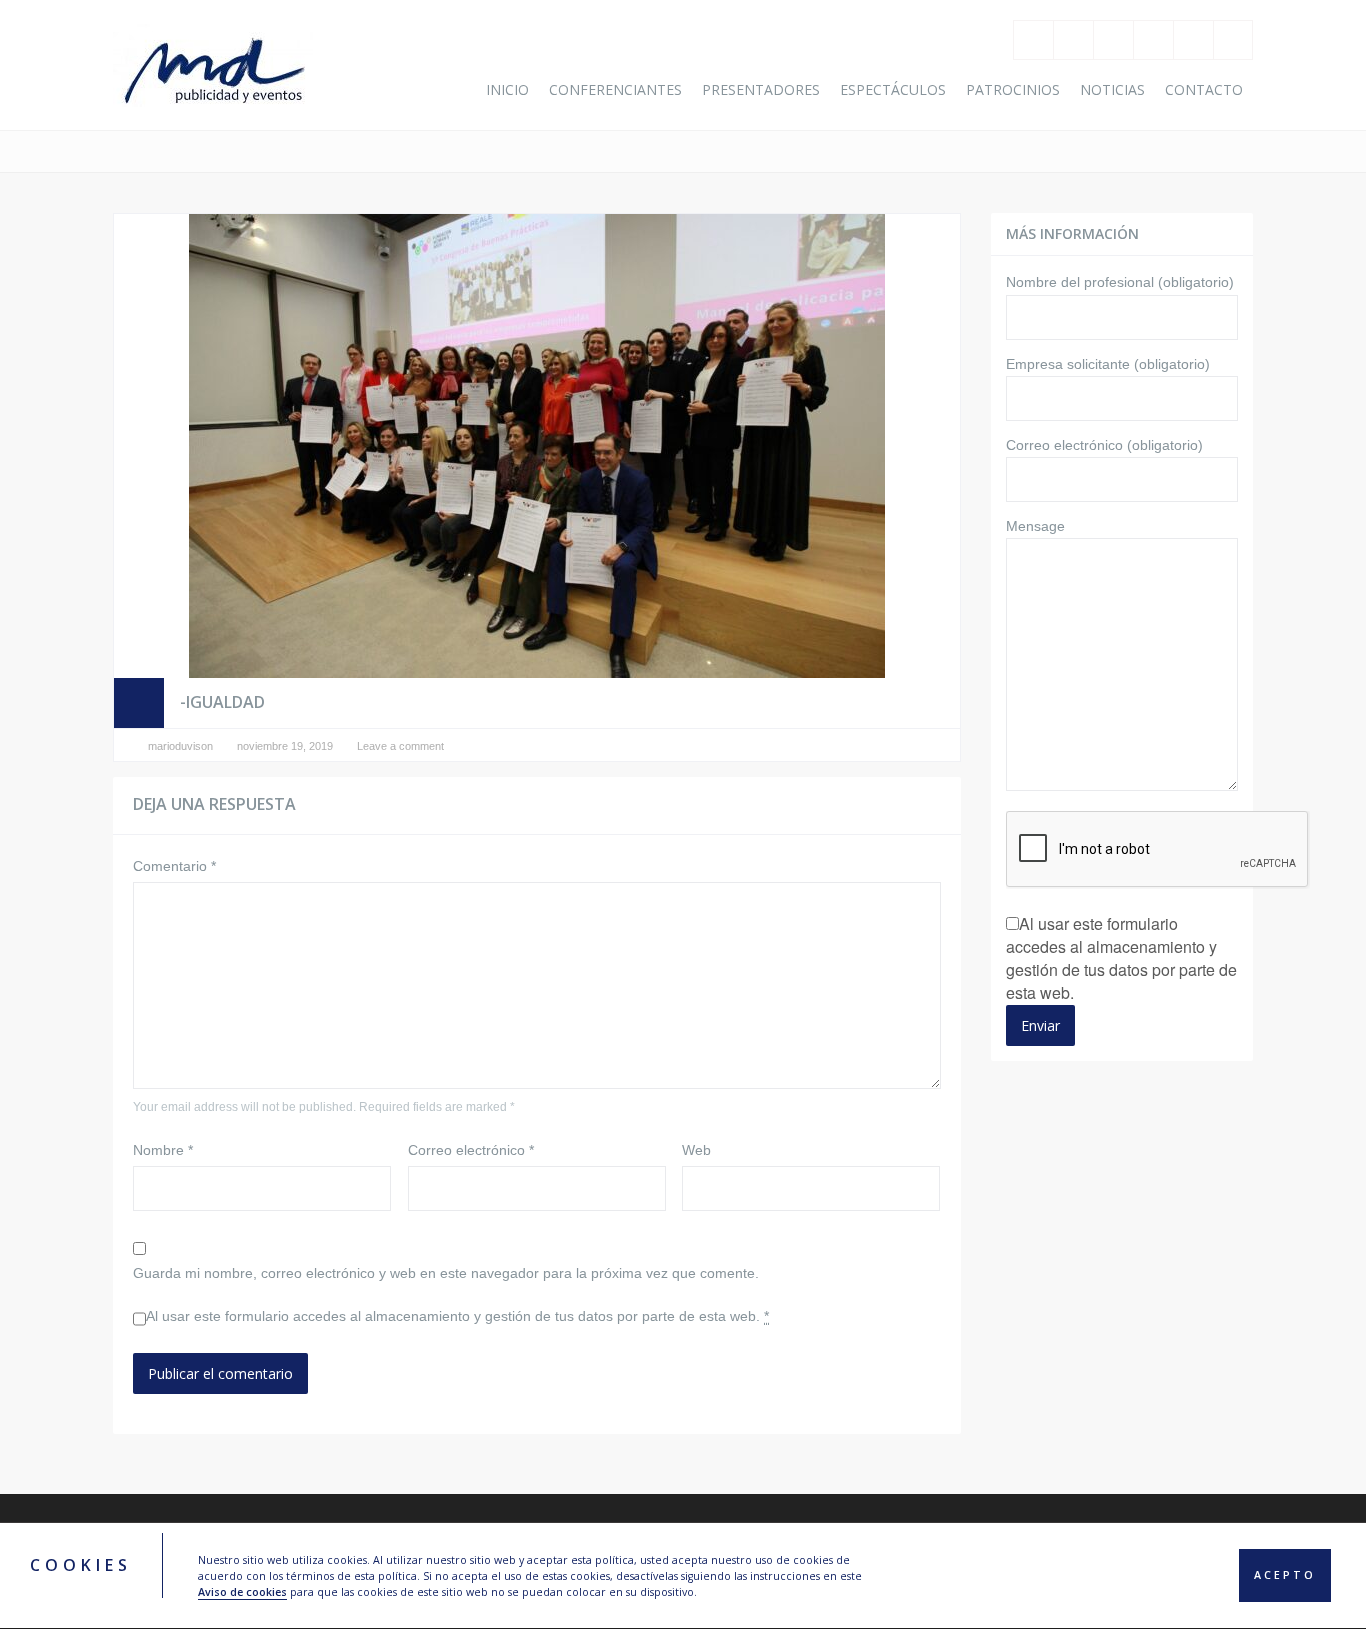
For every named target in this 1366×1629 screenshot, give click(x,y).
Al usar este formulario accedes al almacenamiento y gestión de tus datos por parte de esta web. (457, 1316)
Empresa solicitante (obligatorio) (1108, 364)
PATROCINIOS (1013, 89)
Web (696, 1150)
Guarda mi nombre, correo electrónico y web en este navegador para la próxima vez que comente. (446, 1273)
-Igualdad (222, 702)
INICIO (507, 89)
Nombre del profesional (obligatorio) (1120, 282)
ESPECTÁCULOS (893, 89)
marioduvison (180, 746)
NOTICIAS (1112, 89)
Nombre (163, 1150)
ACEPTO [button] (1285, 1576)
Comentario (174, 866)
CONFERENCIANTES (615, 89)
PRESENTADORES (761, 89)
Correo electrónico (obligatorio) (1104, 445)
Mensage (1035, 526)
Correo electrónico (471, 1150)
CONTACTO (1204, 89)
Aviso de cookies (242, 1592)
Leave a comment (400, 746)
